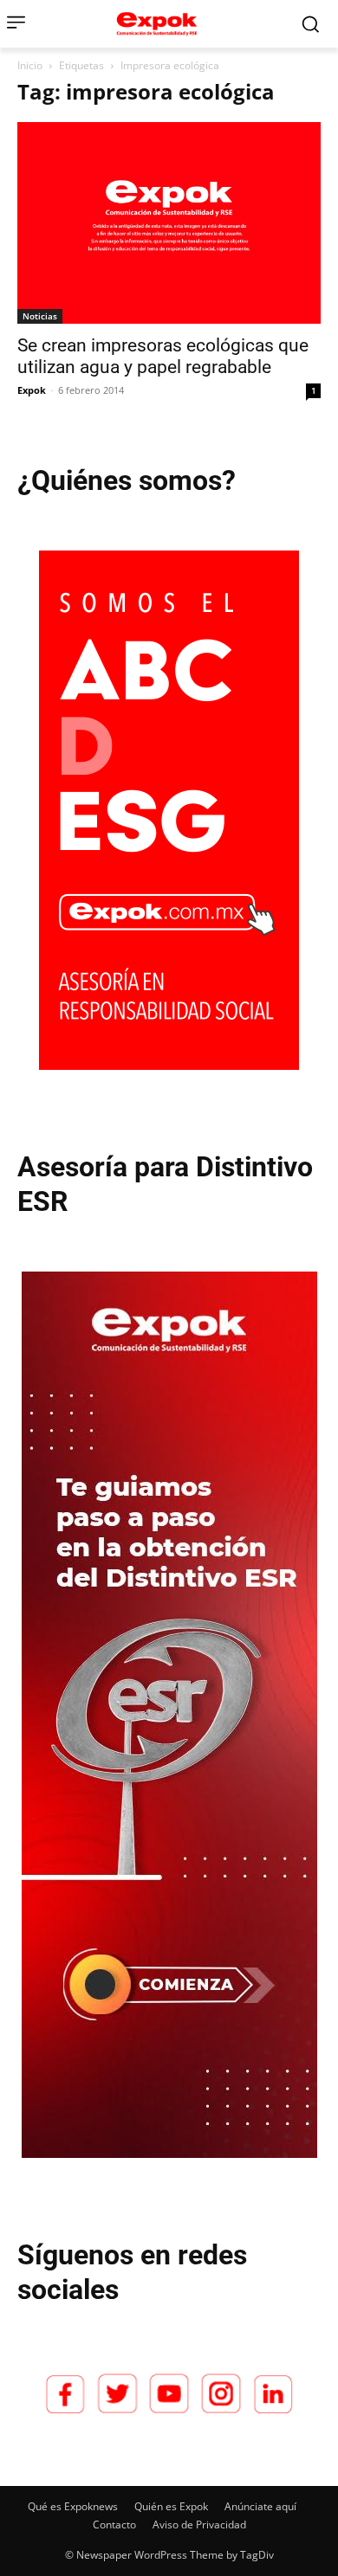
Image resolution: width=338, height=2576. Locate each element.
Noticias (40, 316)
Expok (32, 390)
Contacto (114, 2524)
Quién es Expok (171, 2506)
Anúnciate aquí (260, 2506)
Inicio (30, 65)
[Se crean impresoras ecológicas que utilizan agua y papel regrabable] (169, 223)
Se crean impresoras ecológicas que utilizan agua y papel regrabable (163, 356)
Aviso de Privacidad (199, 2524)
